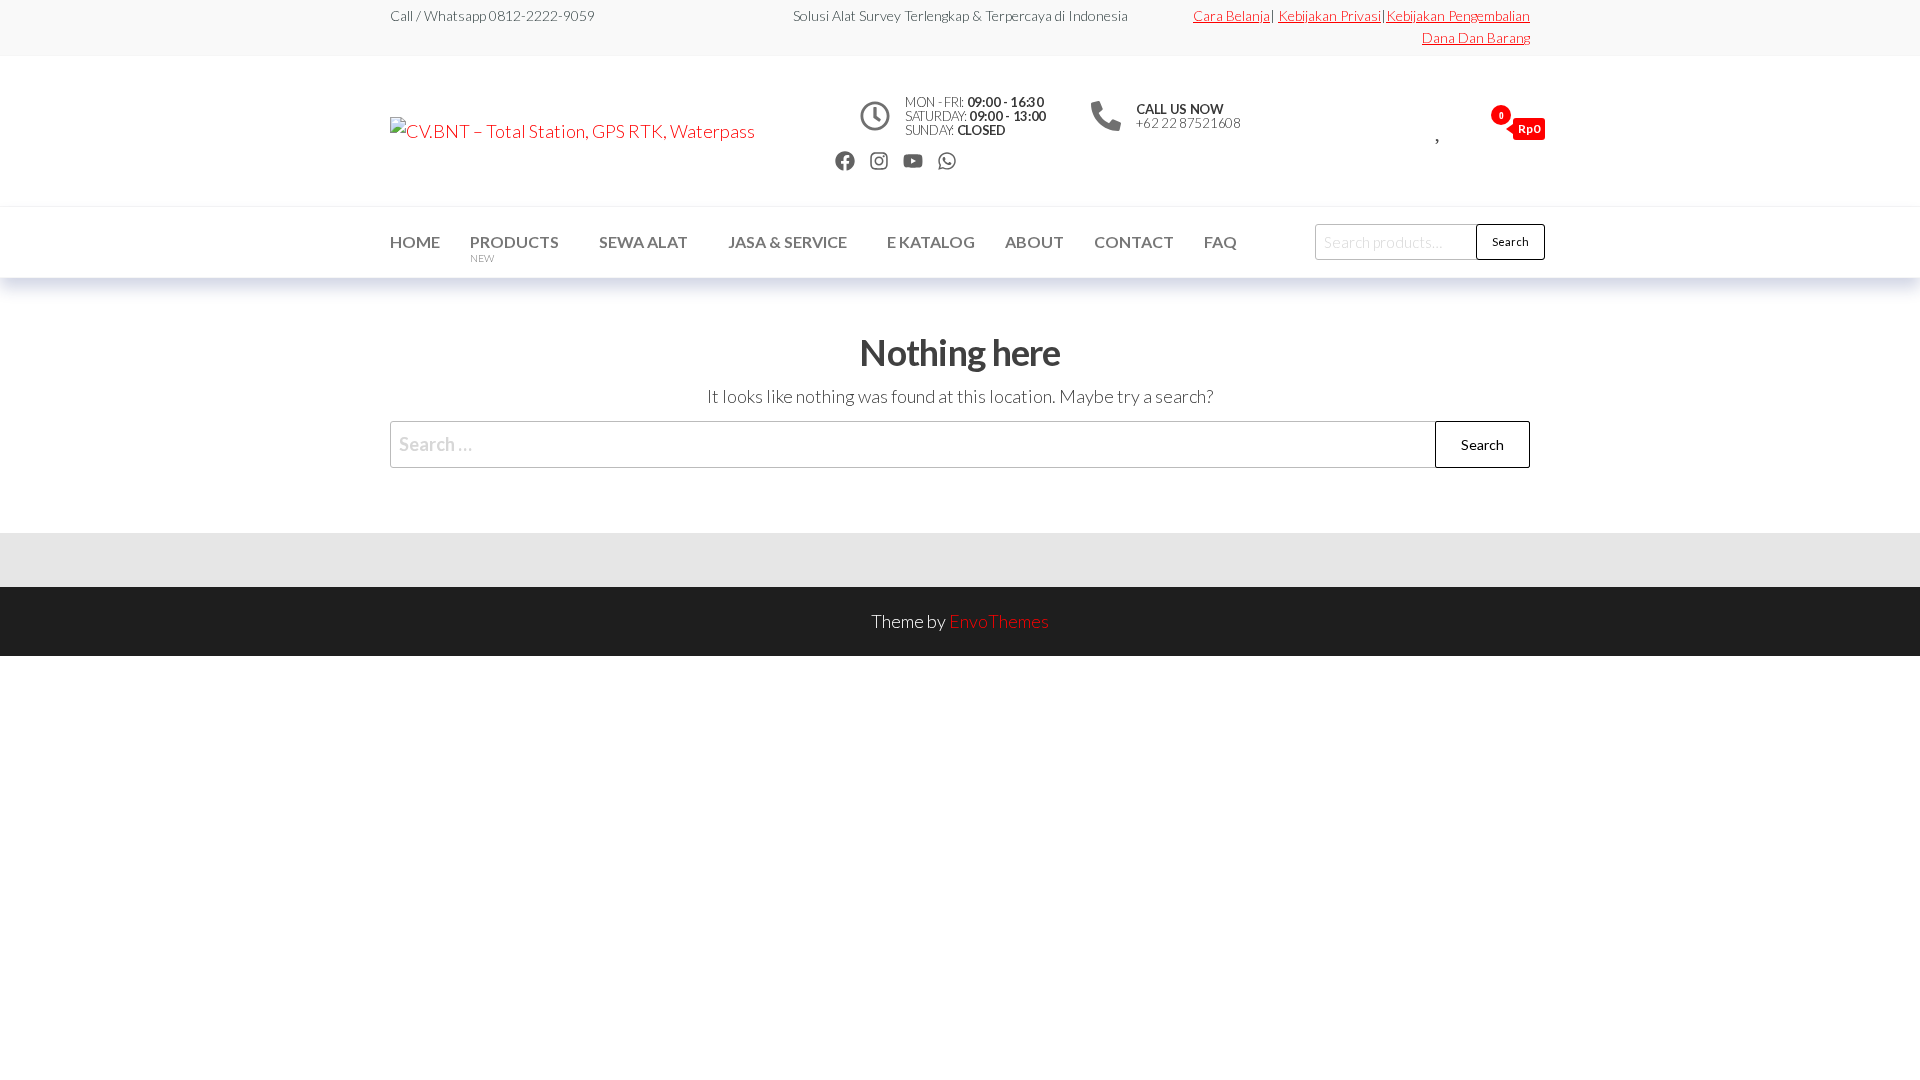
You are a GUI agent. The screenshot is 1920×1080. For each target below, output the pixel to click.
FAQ (1220, 241)
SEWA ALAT (643, 241)
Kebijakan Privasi (1329, 15)
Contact (1134, 241)
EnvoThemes (999, 621)
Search (1510, 241)
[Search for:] (960, 444)
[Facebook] (845, 161)
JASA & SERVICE (787, 241)
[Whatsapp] (947, 161)
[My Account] (1462, 128)
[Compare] (1417, 128)
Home (415, 241)
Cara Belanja (1231, 15)
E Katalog (931, 241)
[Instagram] (879, 161)
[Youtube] (913, 161)
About (1034, 241)
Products (514, 248)
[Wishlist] (1439, 128)
